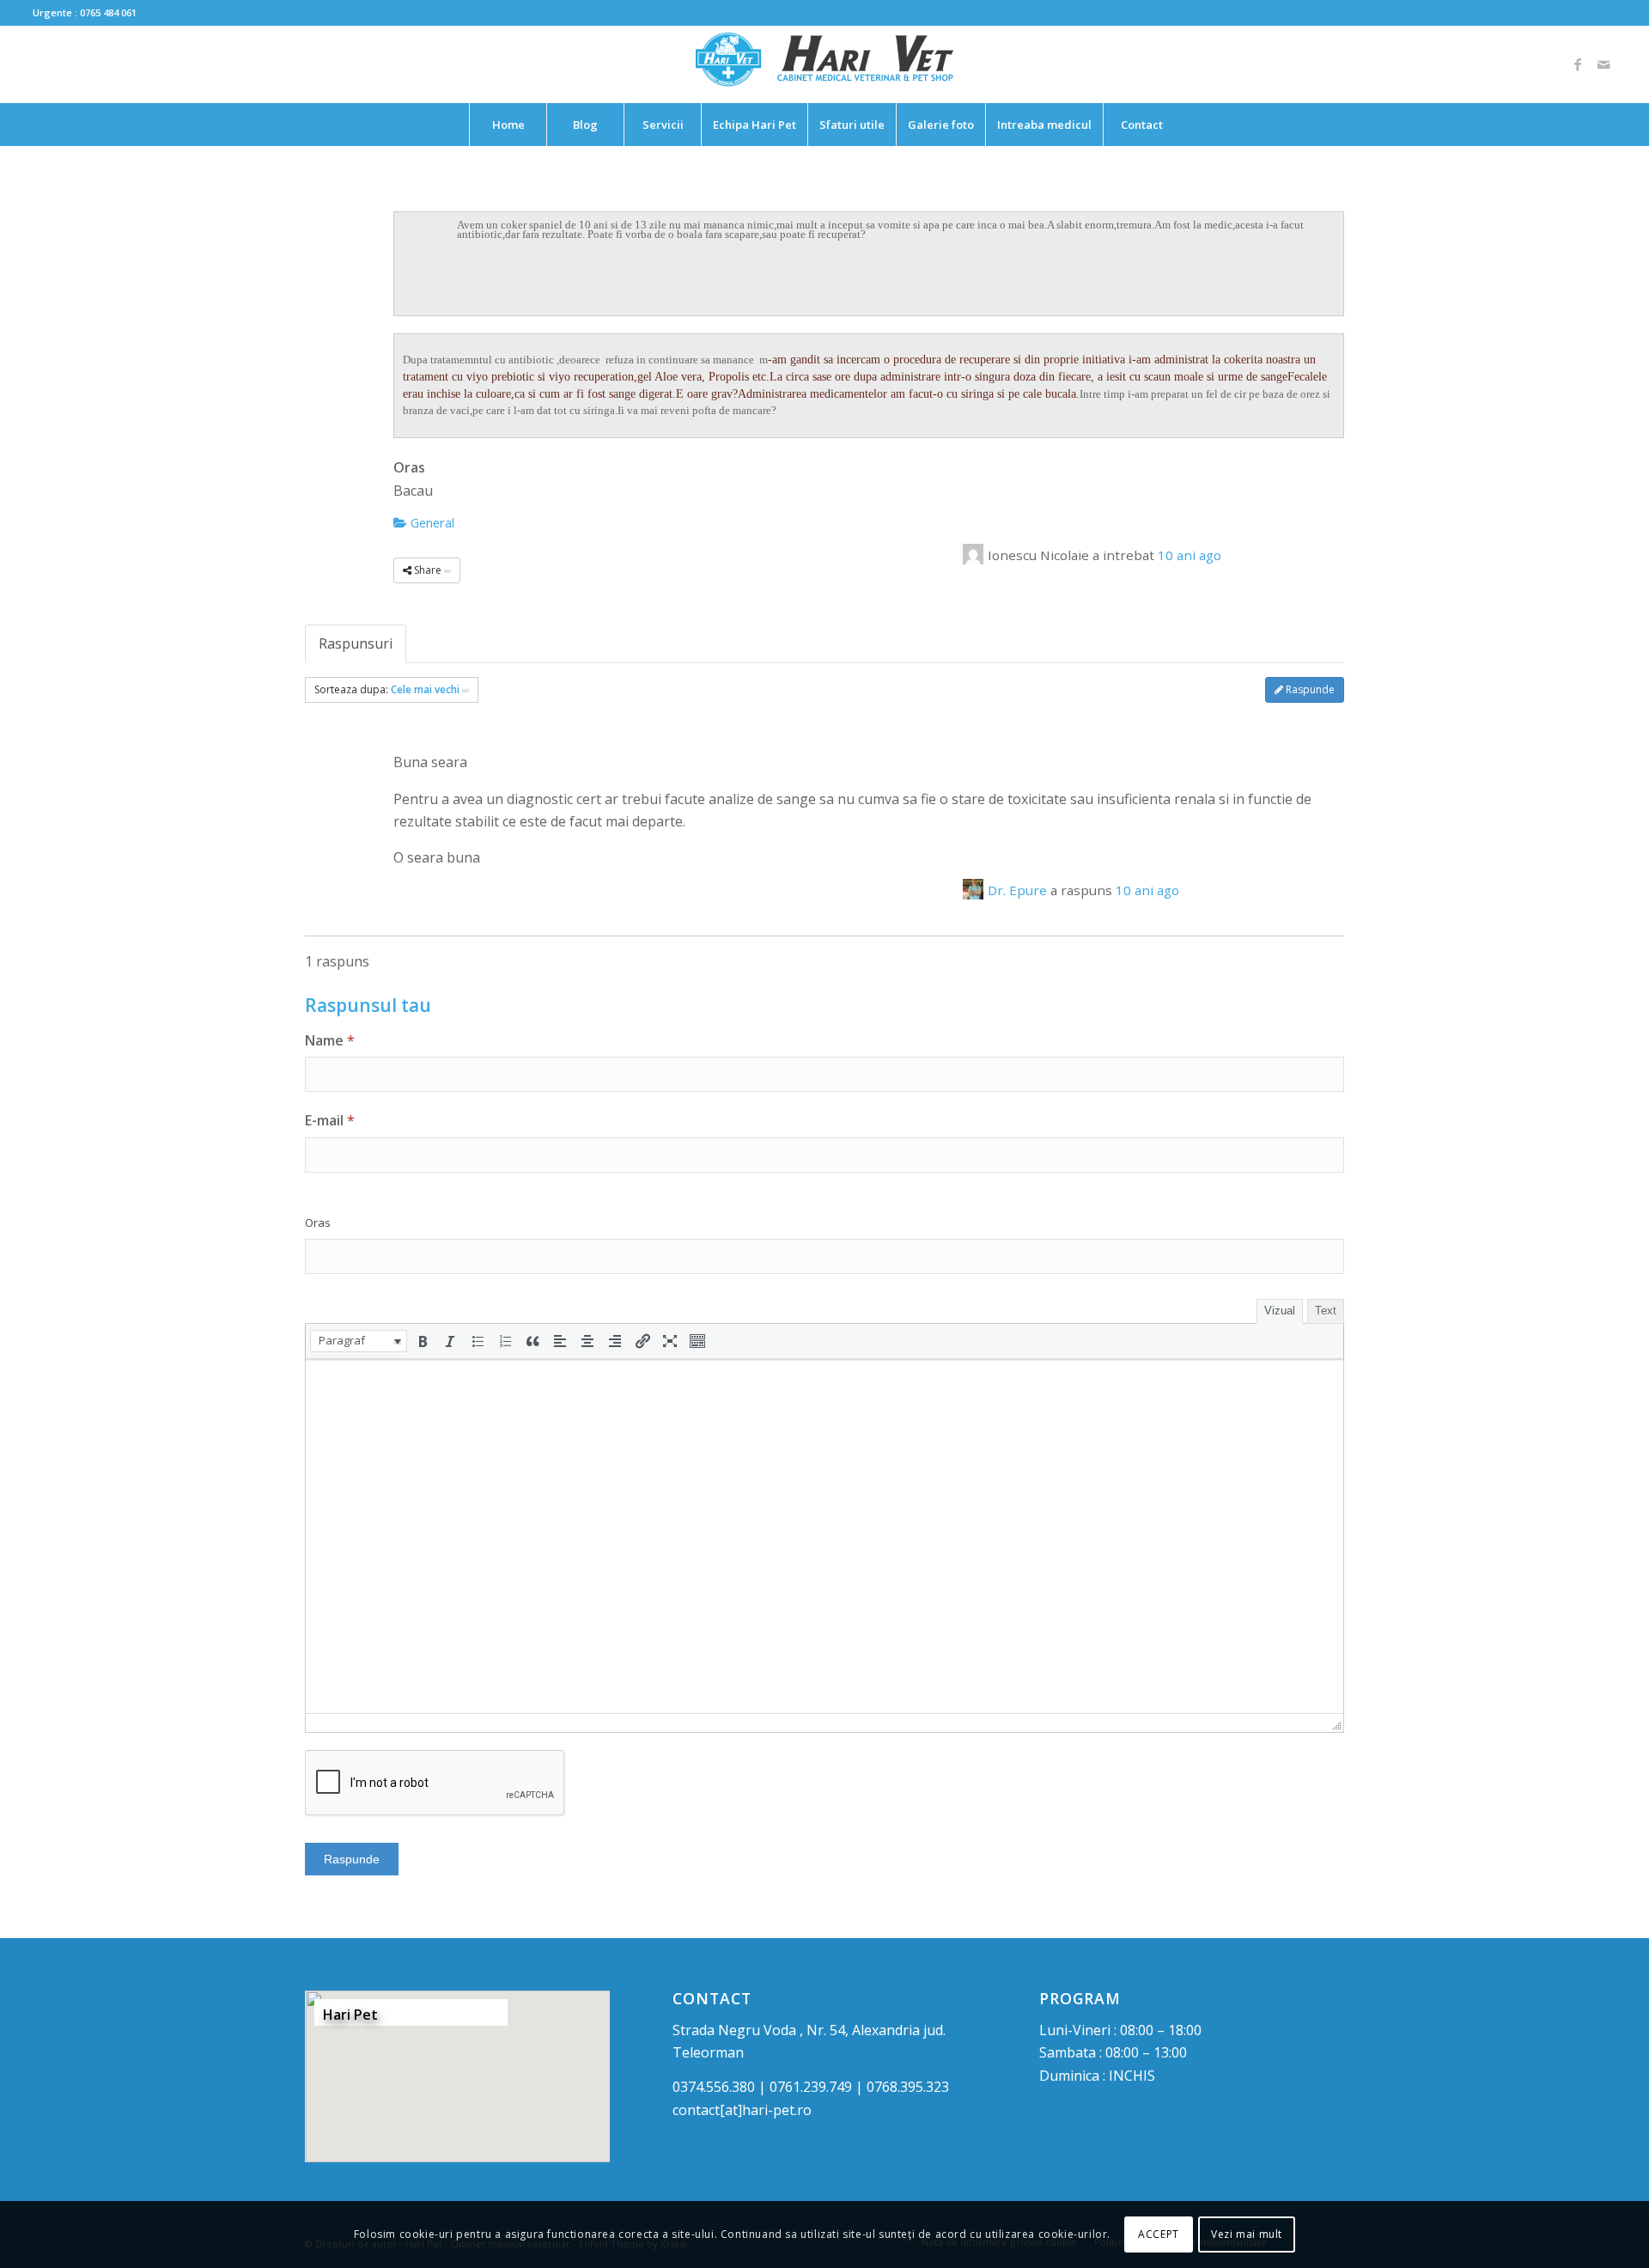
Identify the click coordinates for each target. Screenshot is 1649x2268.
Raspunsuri (356, 643)
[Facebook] (1578, 64)
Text (1326, 1311)
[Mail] (1603, 64)
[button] (359, 1341)
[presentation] (359, 1341)
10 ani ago (1190, 555)
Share (428, 570)
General (431, 522)
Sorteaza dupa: (387, 689)
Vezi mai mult (1247, 2234)
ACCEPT (1159, 2234)
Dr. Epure (1017, 890)
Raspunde (1309, 689)
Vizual (1280, 1311)
